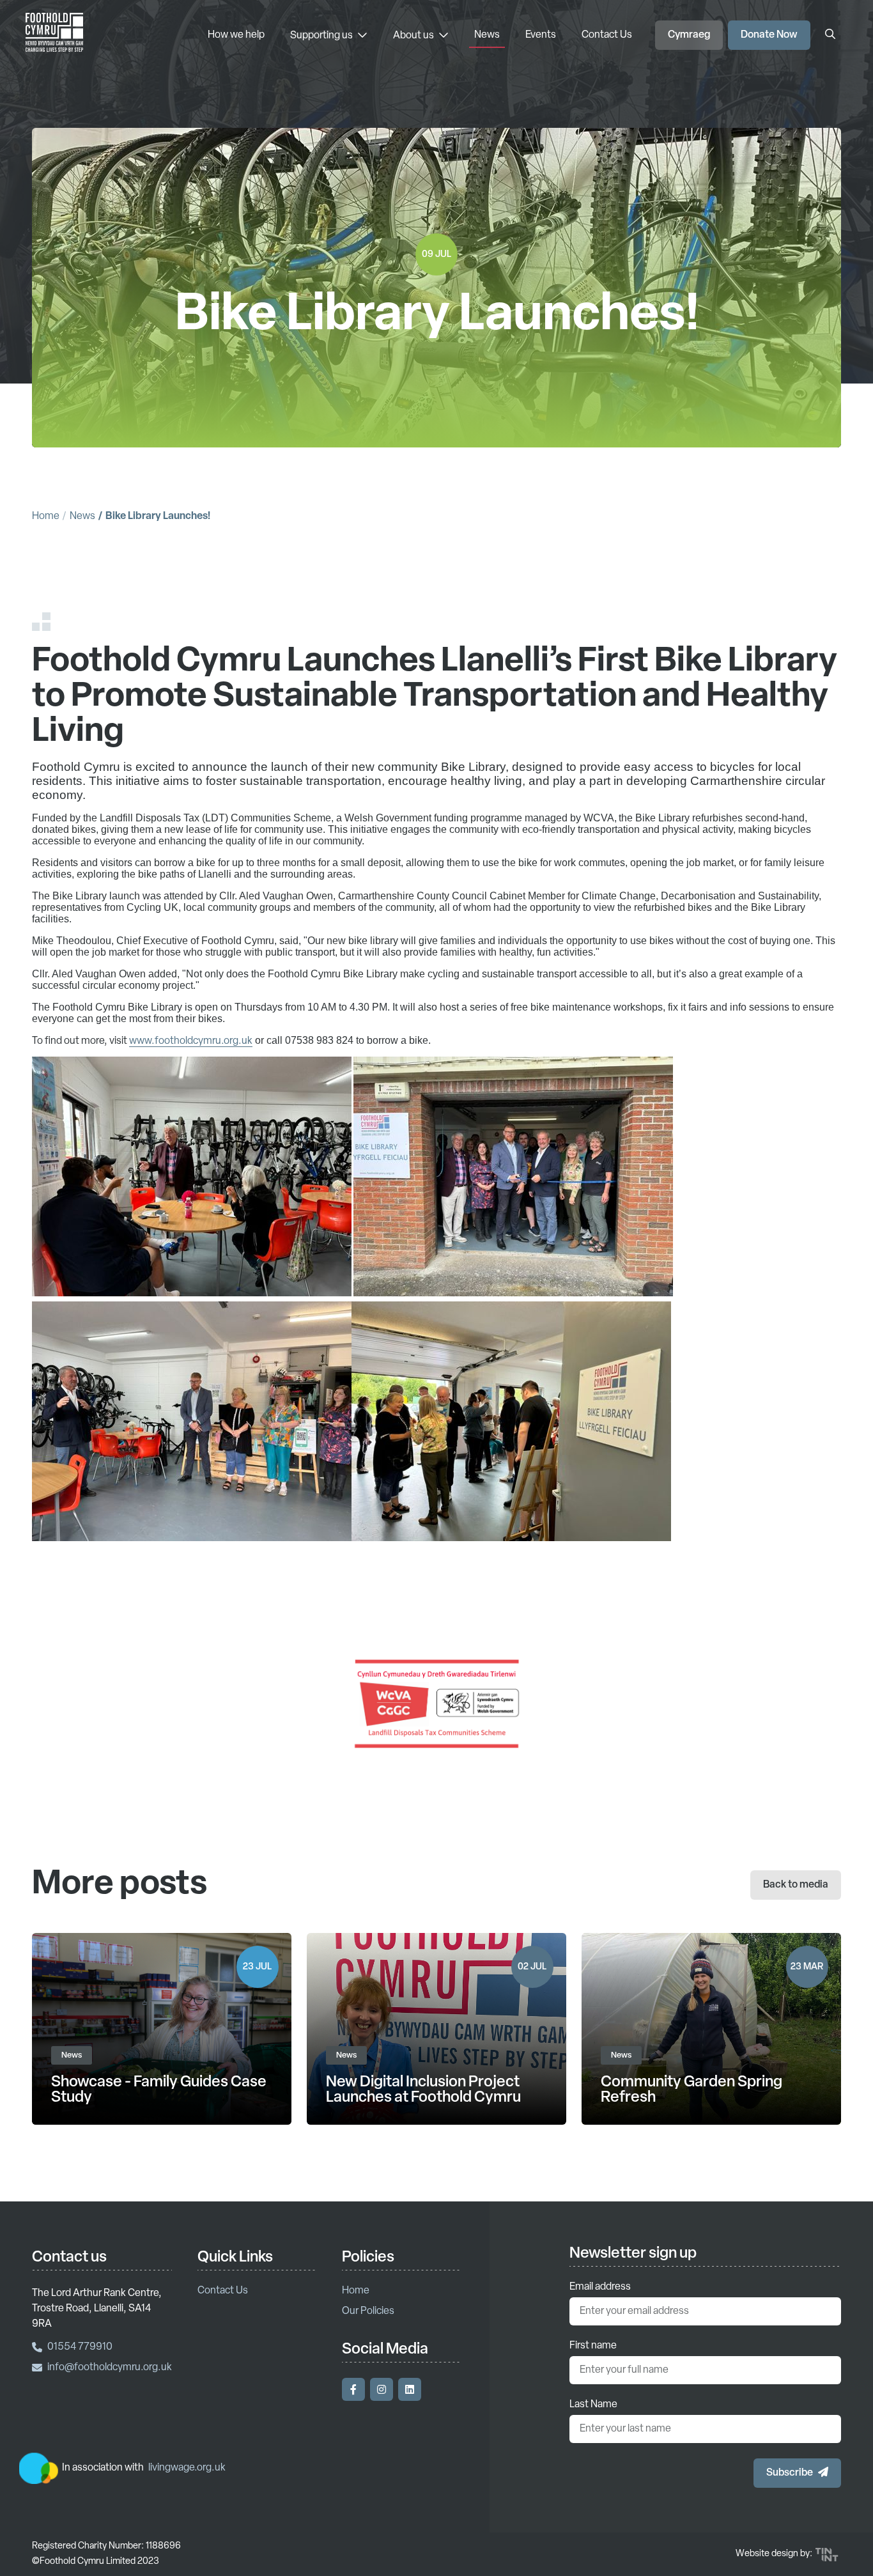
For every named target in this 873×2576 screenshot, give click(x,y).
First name (593, 2346)
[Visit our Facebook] (353, 2389)
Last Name (593, 2405)
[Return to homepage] (54, 35)
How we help (236, 35)
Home (46, 516)
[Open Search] (830, 35)
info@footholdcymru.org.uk (110, 2368)
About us (414, 36)
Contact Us (607, 35)
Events (541, 35)
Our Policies (368, 2311)
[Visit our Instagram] (382, 2389)
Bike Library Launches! (158, 516)
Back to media (796, 1885)
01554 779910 (80, 2347)
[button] (797, 2473)
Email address (600, 2287)
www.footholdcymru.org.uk (191, 1041)
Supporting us (322, 36)
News (487, 35)
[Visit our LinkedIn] (410, 2389)
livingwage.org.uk (187, 2468)
